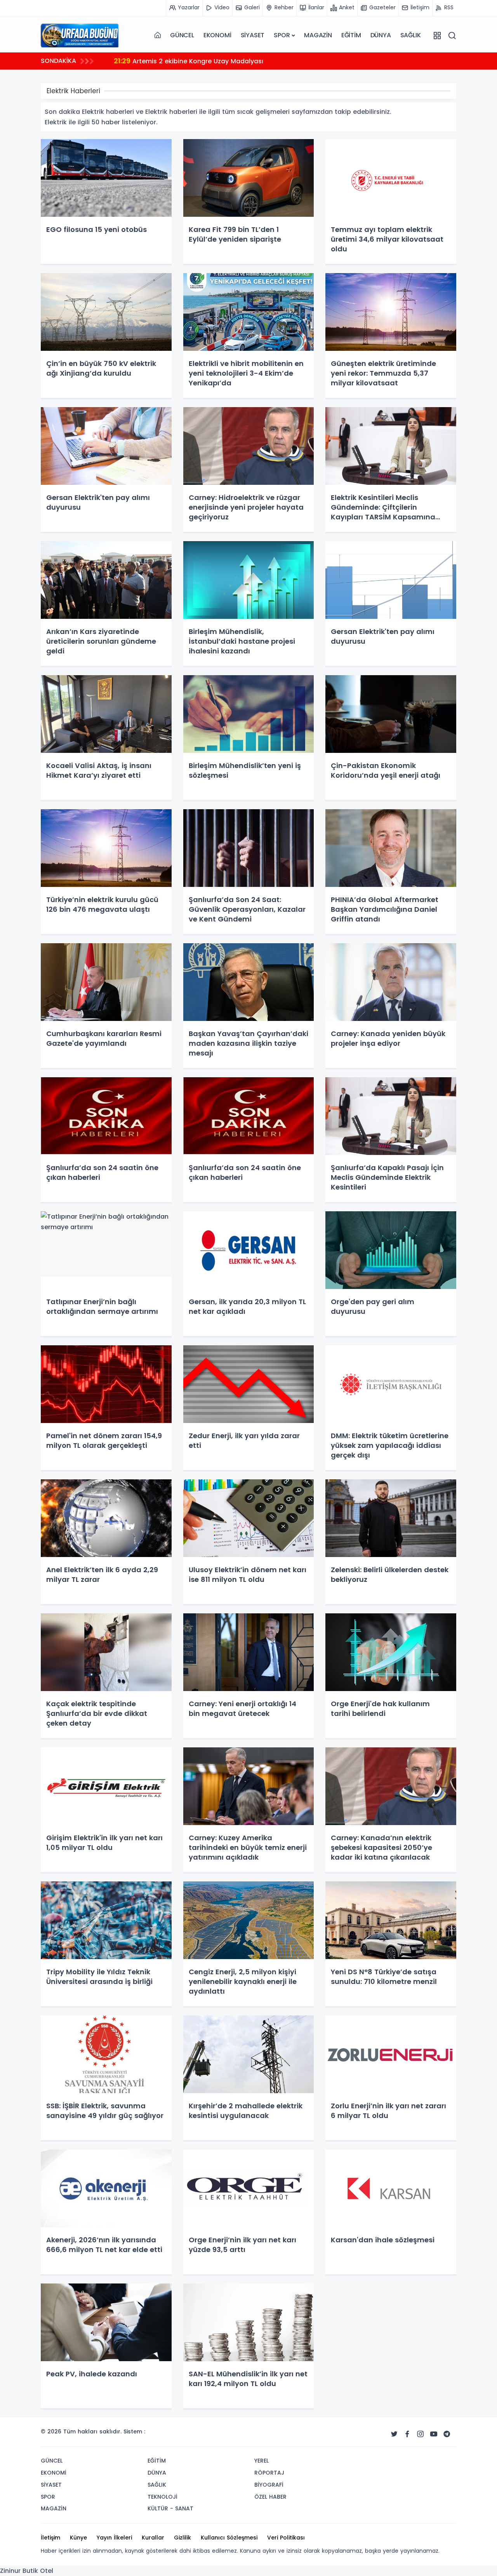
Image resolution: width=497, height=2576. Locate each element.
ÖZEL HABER (270, 2497)
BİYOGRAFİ (269, 2485)
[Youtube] (434, 2434)
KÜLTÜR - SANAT (170, 2508)
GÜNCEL (182, 35)
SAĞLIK (411, 35)
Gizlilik (182, 2538)
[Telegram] (447, 2434)
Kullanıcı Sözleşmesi (229, 2538)
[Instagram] (421, 2434)
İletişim (50, 2538)
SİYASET (253, 35)
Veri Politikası (286, 2538)
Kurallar (153, 2538)
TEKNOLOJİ (162, 2497)
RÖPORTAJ (269, 2473)
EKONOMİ (217, 35)
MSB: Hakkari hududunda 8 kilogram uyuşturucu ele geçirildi (218, 61)
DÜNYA (381, 35)
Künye (78, 2538)
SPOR (282, 35)
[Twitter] (394, 2434)
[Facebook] (407, 2434)
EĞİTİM (351, 35)
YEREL (262, 2461)
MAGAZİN (318, 35)
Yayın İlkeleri (114, 2538)
